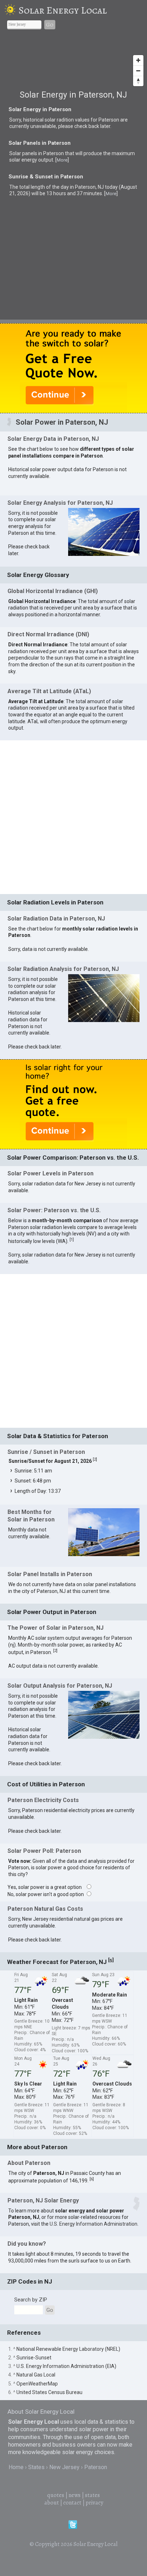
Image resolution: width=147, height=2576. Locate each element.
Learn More (79, 1121)
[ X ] (135, 973)
